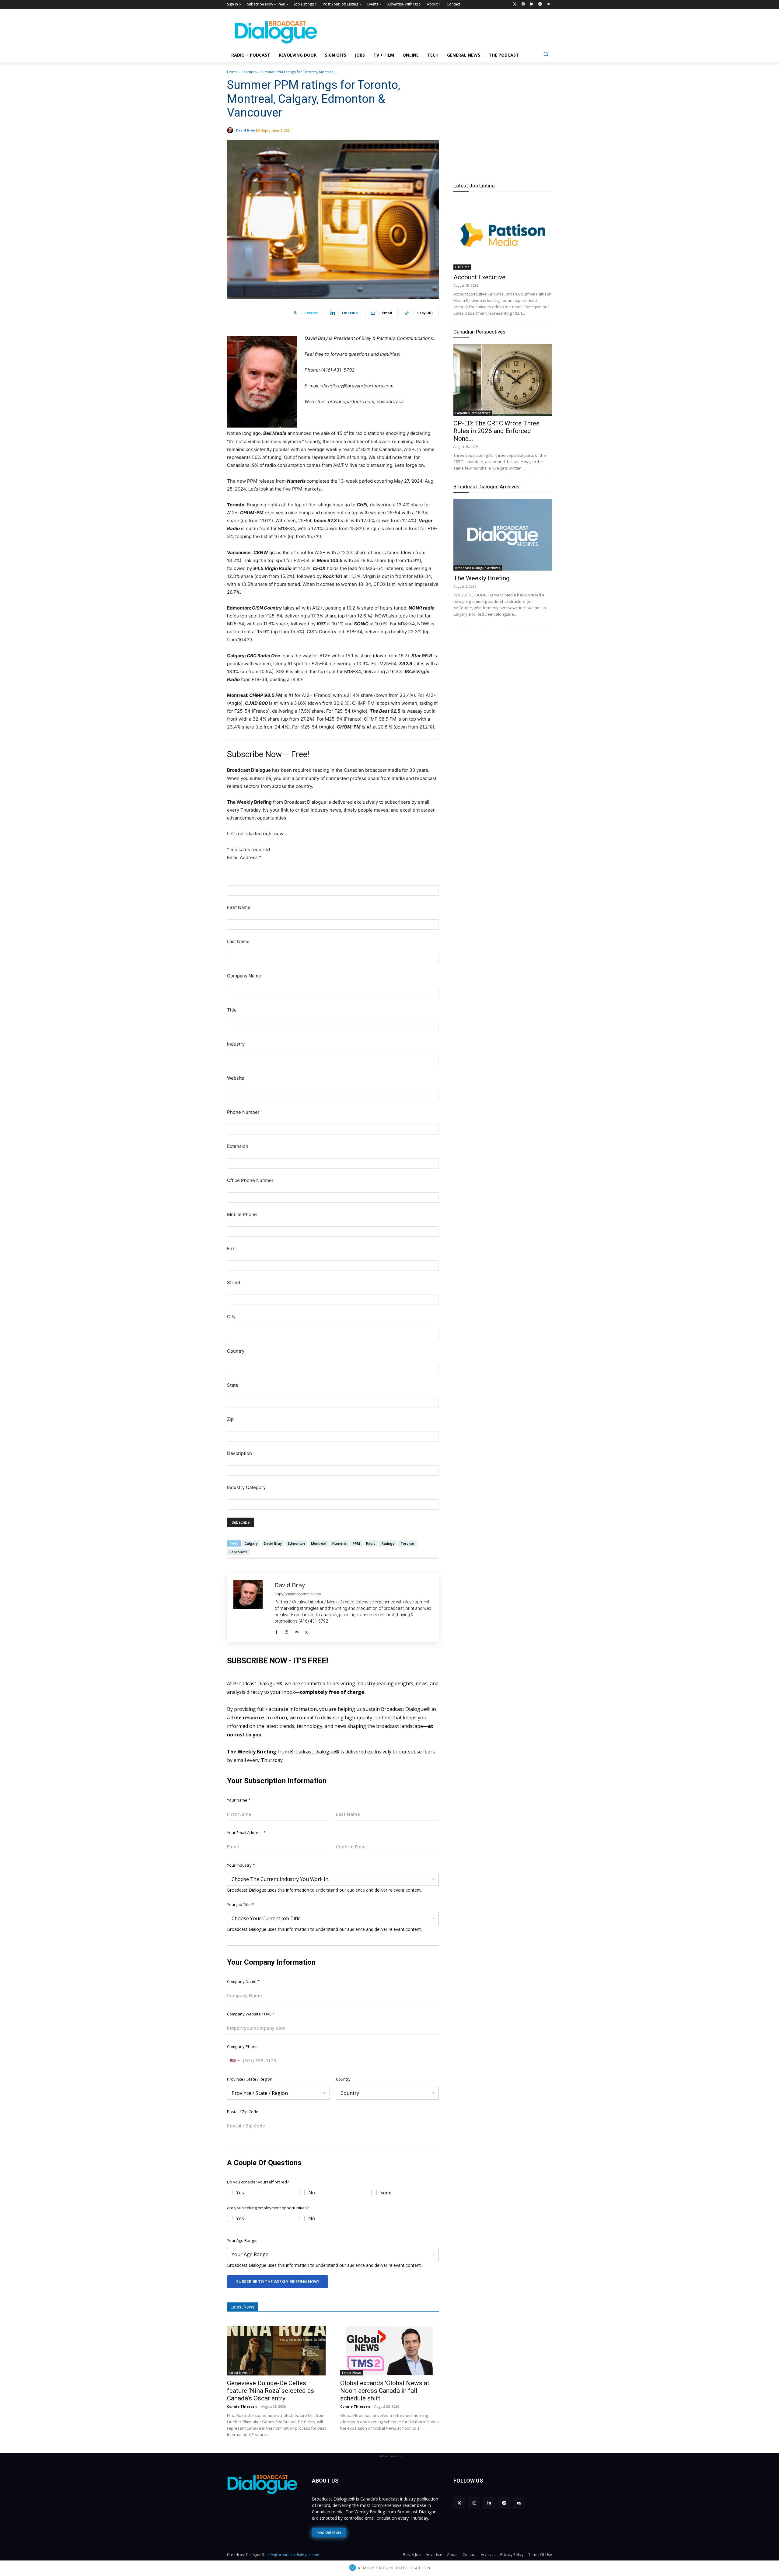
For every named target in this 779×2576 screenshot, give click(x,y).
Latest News (238, 2373)
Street (234, 1283)
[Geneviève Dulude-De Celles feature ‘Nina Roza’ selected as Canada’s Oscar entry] (276, 2351)
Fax (231, 1248)
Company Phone (242, 2046)
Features (249, 72)
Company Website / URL (251, 2014)
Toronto (407, 1543)
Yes (240, 2193)
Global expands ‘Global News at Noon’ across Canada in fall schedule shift (385, 2391)
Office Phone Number (250, 1180)
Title (232, 1010)
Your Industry (241, 1865)
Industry (236, 1044)
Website (236, 1078)
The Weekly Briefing (481, 578)
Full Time (462, 267)
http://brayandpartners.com (298, 1594)
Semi (386, 2193)
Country (236, 1351)
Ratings (388, 1543)
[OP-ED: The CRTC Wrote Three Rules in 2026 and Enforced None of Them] (503, 380)
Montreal (319, 1543)
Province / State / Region (250, 2079)
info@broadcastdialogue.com (293, 2555)
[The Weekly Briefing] (503, 535)
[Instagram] (523, 4)
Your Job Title (240, 1904)
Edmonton (296, 1543)
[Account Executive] (503, 234)
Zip (230, 1419)
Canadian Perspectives (479, 332)
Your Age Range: (242, 2240)
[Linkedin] (532, 4)
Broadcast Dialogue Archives (486, 487)
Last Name (238, 941)
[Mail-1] (548, 4)
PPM (356, 1543)
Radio (371, 1543)
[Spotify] (540, 4)
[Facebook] (276, 1631)
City (231, 1317)
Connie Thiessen (242, 2406)
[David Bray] (231, 130)
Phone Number (243, 1112)
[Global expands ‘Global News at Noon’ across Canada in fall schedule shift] (389, 2351)
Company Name (244, 976)
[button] (546, 54)
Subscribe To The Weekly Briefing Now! (278, 2281)
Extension (238, 1146)
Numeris (339, 1543)
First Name (239, 907)
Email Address (244, 857)
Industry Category (246, 1487)
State (233, 1385)
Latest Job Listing (474, 186)
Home (232, 72)
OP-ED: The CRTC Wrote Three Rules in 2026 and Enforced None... (496, 431)
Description (239, 1453)
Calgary (251, 1543)
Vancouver (238, 1552)
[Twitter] (515, 4)
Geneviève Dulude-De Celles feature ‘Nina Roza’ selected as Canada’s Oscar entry (271, 2391)
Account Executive (479, 277)
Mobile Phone (242, 1214)
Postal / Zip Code (243, 2112)
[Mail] (297, 1631)
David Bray (245, 130)
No (312, 2193)
